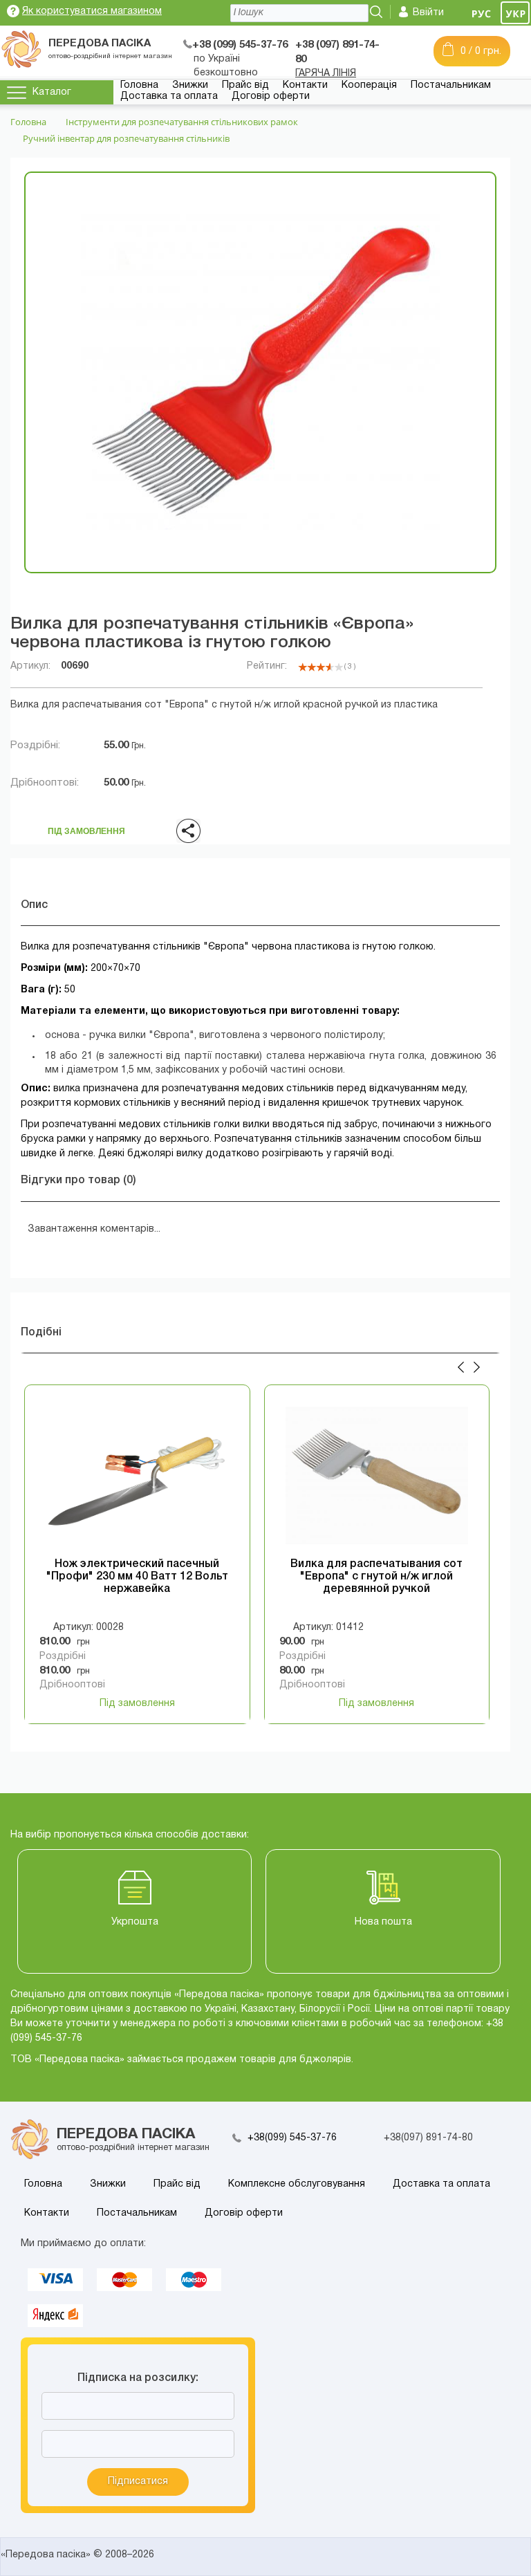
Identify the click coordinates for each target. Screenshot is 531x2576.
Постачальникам (451, 85)
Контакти (305, 85)
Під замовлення (86, 827)
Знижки (190, 85)
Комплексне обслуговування (297, 2184)
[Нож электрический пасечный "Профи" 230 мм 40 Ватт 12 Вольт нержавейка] (137, 1476)
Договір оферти (271, 96)
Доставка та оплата (169, 96)
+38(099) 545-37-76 (292, 2138)
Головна (139, 85)
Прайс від (245, 85)
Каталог (52, 92)
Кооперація (369, 85)
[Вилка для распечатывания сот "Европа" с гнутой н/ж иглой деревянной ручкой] (377, 1476)
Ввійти (428, 13)
